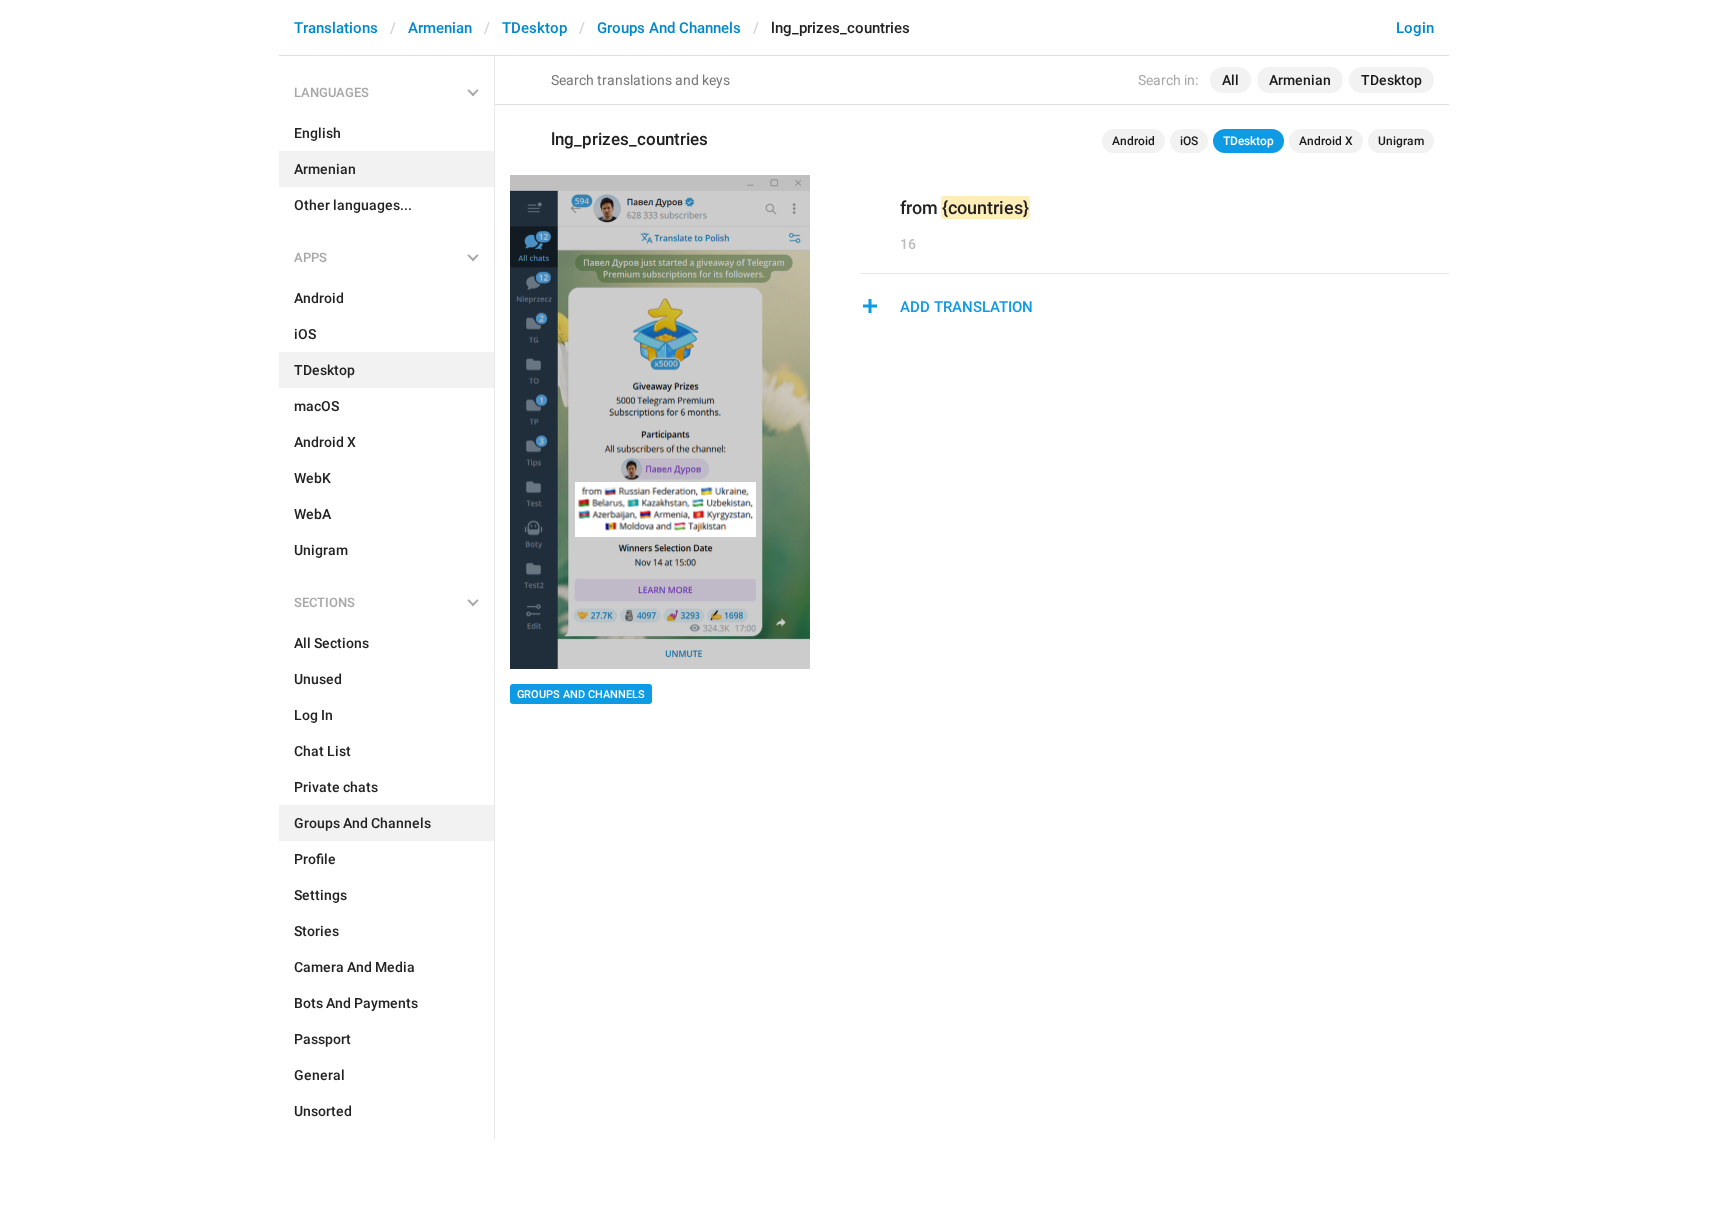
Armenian (440, 28)
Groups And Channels (669, 28)
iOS (1189, 141)
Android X (1326, 141)
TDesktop (534, 28)
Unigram (1401, 141)
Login (1415, 28)
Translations (336, 28)
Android (1133, 141)
